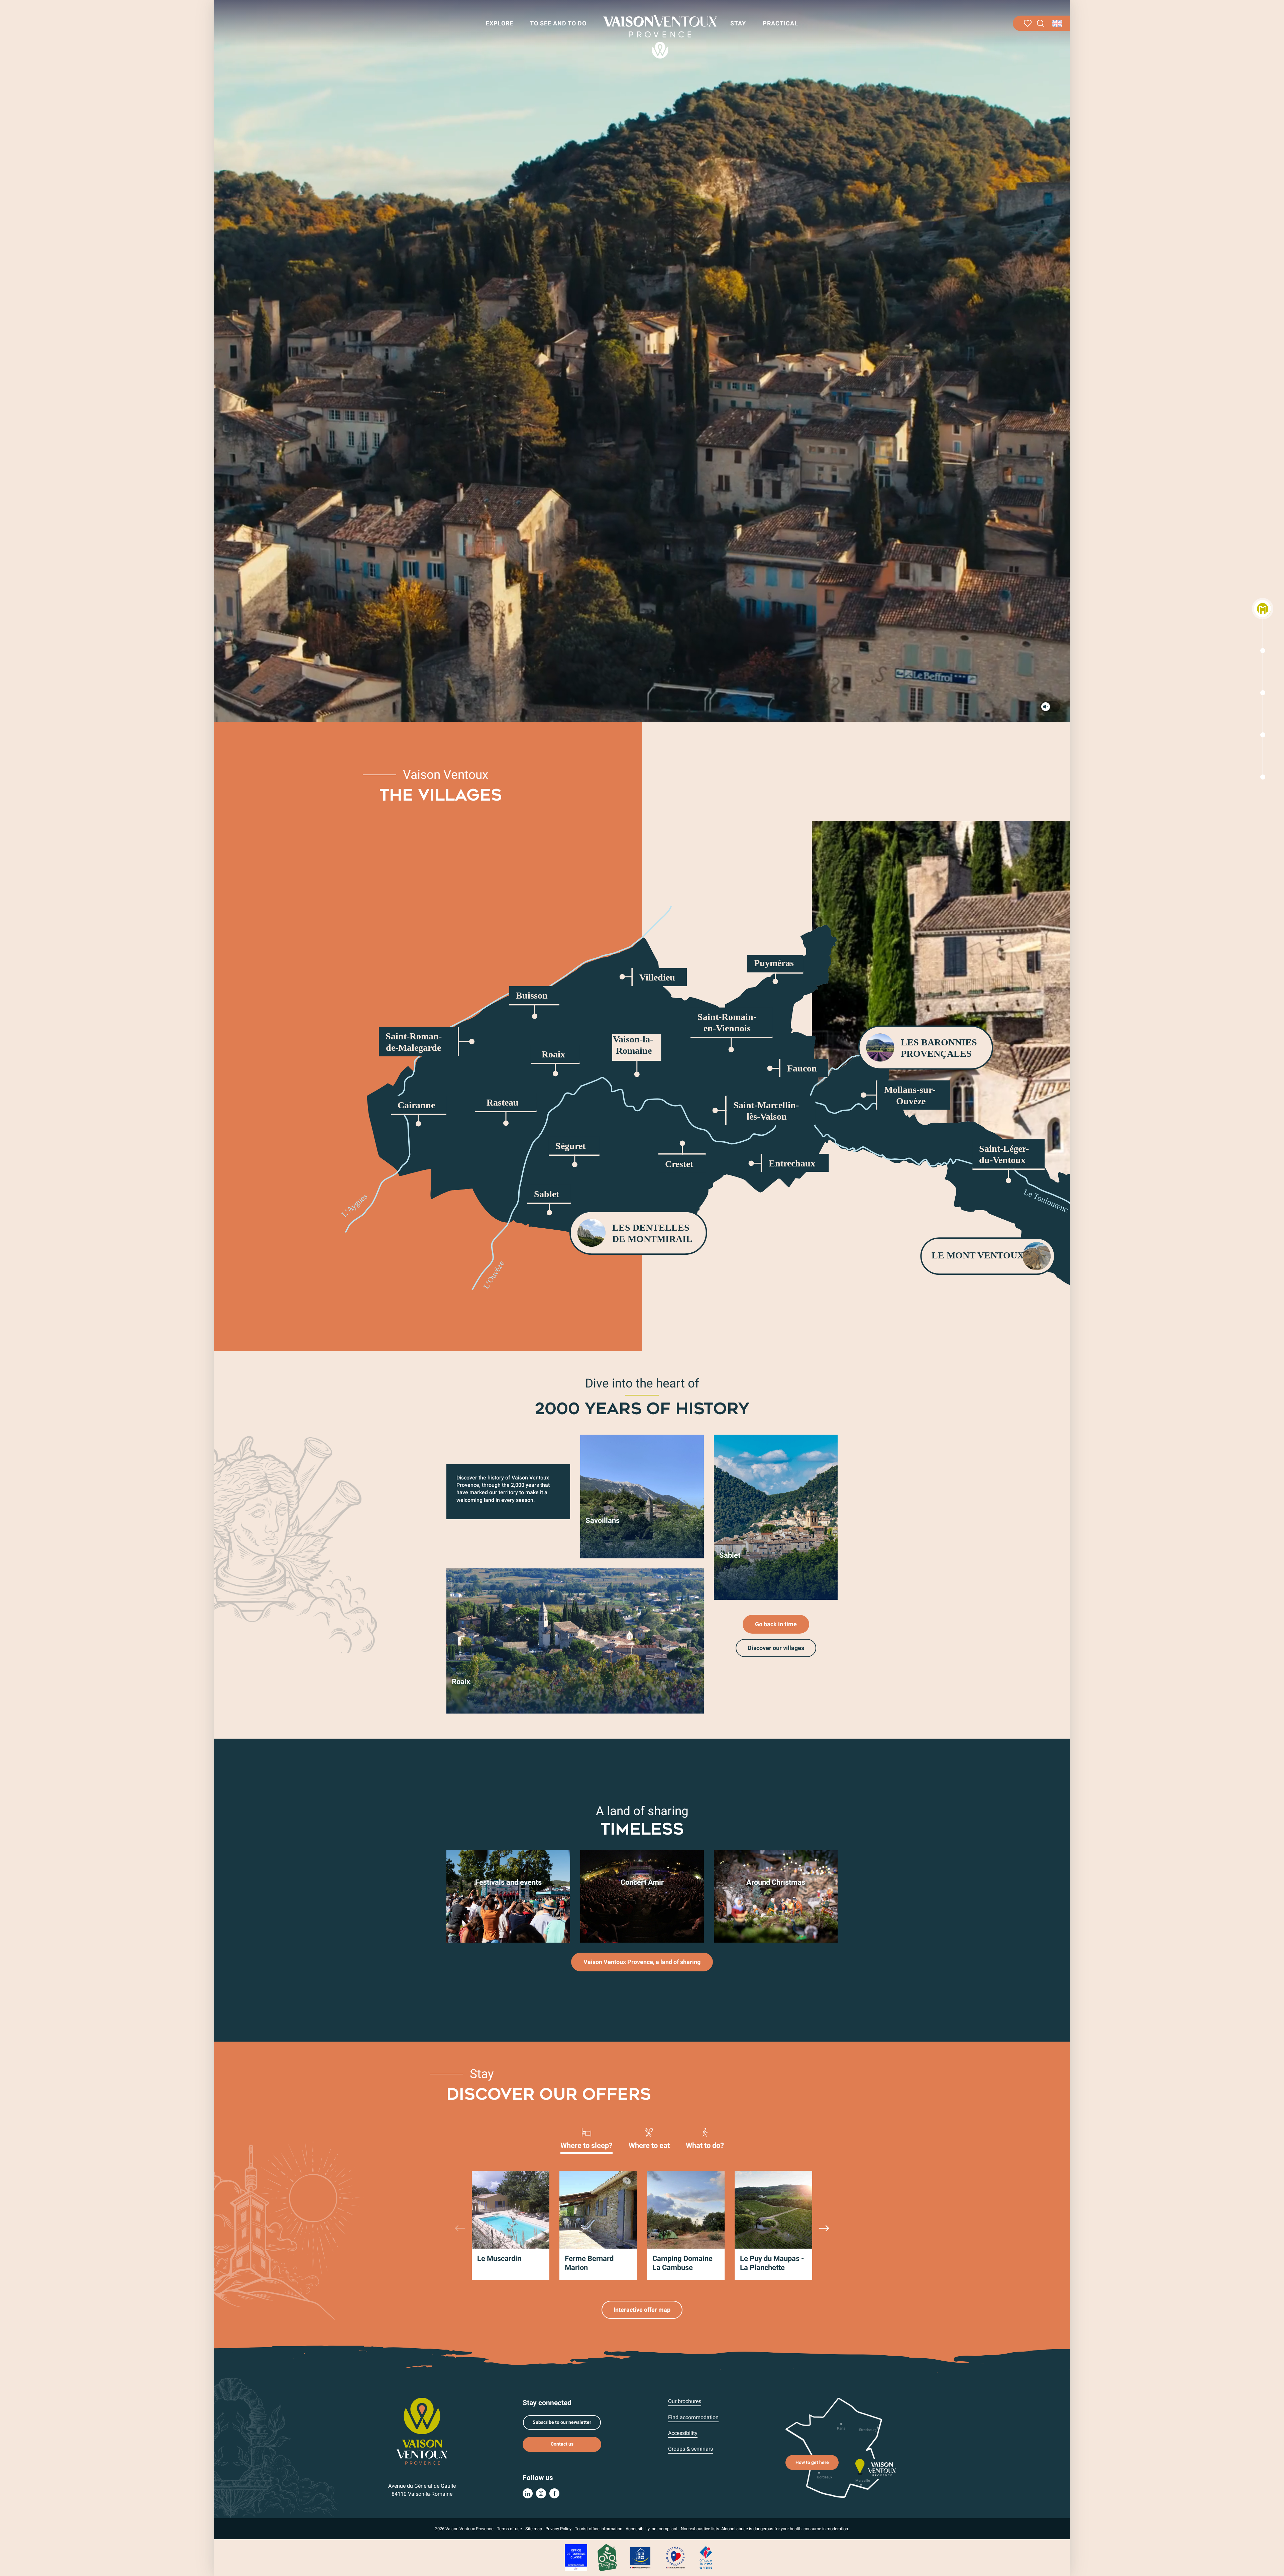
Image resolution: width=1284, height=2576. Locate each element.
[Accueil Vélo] (607, 2557)
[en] (1058, 23)
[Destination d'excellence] (675, 2557)
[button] (1041, 24)
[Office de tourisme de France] (706, 2557)
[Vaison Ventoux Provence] (660, 37)
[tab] (586, 2138)
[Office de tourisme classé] (576, 2557)
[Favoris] (1028, 23)
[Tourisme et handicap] (640, 2557)
